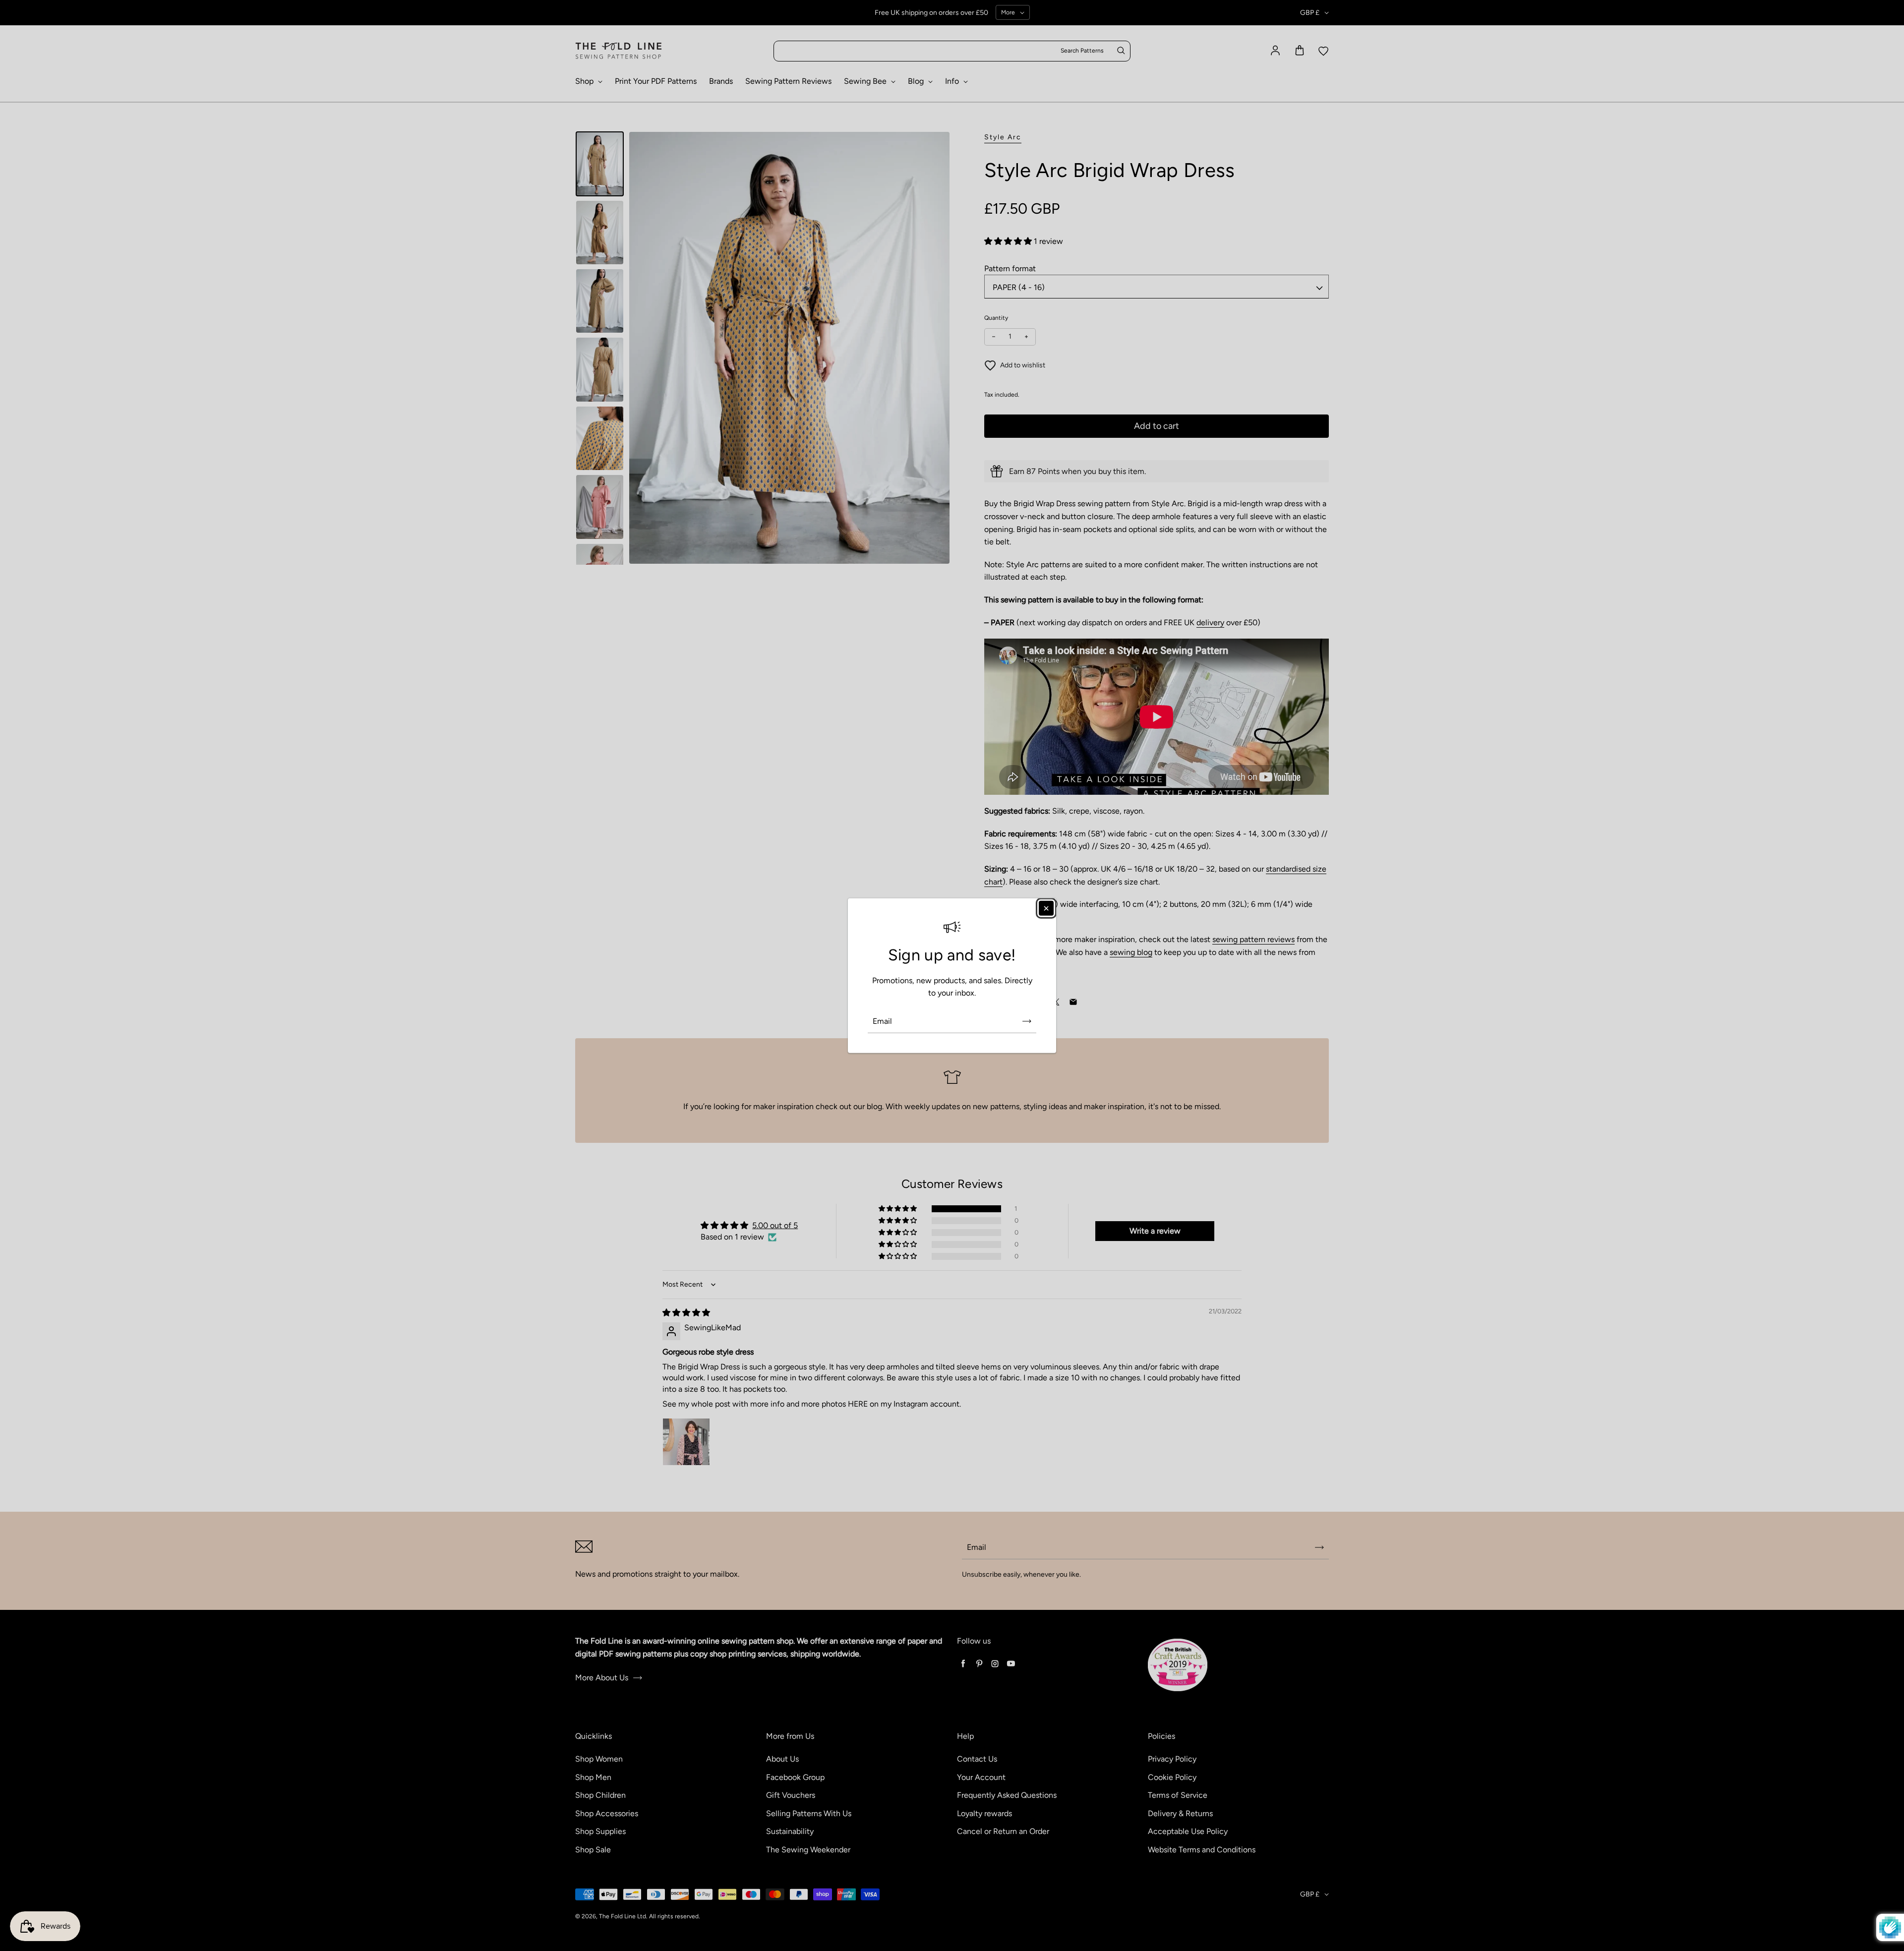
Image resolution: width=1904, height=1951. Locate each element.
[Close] (1046, 908)
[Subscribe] (1027, 1021)
